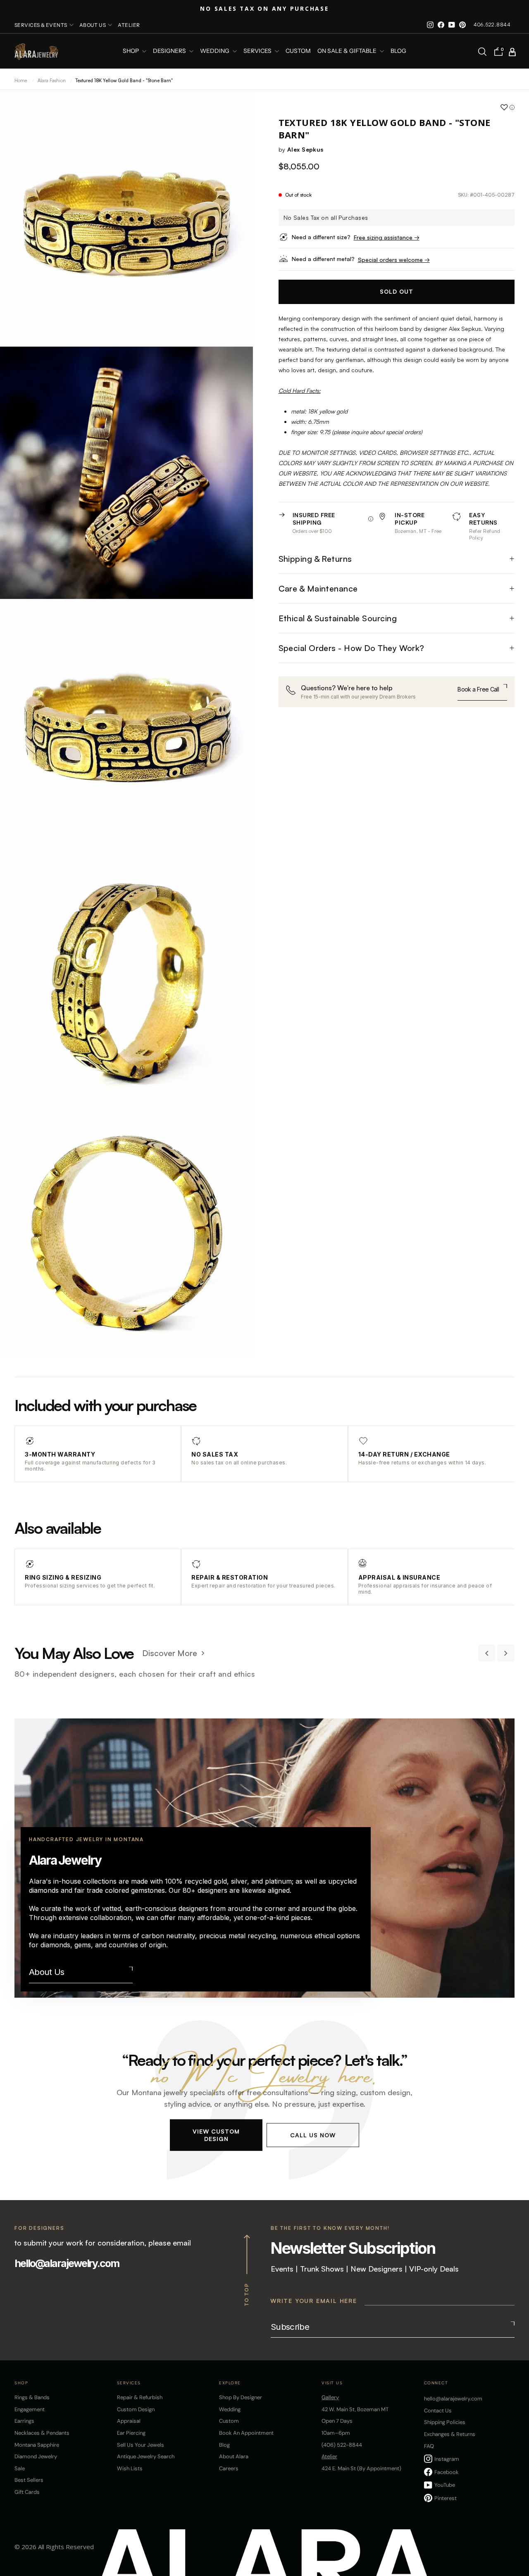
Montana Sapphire (37, 2445)
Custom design (136, 2409)
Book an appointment (246, 2433)
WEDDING (215, 51)
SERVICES (258, 51)
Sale (20, 2468)
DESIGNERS (170, 51)
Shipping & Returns (315, 559)
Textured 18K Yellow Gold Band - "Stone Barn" (124, 81)
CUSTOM (298, 51)
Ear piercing (131, 2433)
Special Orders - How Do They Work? (351, 648)
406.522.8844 (492, 25)
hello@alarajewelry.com (67, 2263)
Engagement (30, 2409)
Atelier (129, 25)
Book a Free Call (478, 689)
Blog (398, 51)
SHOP (131, 51)
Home (21, 81)
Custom (229, 2421)
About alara (234, 2456)
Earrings (24, 2421)
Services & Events (41, 25)
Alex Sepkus (305, 149)
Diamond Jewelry (36, 2456)
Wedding (230, 2409)
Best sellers (29, 2480)
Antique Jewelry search (146, 2456)
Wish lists (130, 2468)
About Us (47, 1972)
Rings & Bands (32, 2397)
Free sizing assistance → (387, 237)
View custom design (216, 2135)
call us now (313, 2135)
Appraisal (129, 2421)
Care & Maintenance (318, 588)
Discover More (170, 1653)
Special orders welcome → (394, 260)
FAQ (429, 2446)
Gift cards (27, 2492)
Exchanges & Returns (450, 2434)
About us (93, 25)
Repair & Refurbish (140, 2397)
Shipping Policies (445, 2422)
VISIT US (332, 2383)
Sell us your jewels (141, 2445)
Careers (229, 2468)
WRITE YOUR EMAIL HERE (314, 2301)
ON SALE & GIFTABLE (348, 51)
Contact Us (438, 2411)
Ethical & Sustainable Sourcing (338, 618)
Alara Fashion (52, 81)
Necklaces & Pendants (42, 2433)
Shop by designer (241, 2397)
